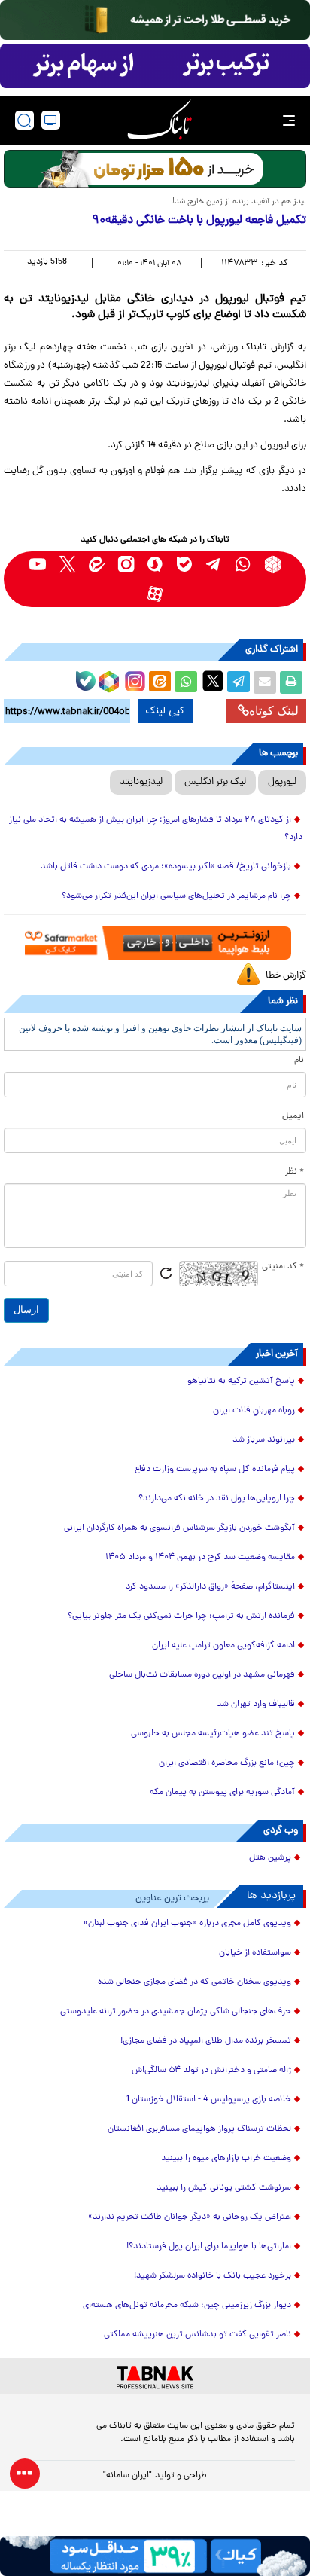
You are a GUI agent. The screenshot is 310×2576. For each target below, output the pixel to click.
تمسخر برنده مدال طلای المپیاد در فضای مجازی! (206, 2041)
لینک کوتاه (274, 711)
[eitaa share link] (160, 682)
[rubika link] (273, 565)
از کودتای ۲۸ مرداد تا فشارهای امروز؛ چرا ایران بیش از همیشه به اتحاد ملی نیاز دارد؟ (156, 829)
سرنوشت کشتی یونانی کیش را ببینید (224, 2188)
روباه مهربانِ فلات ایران (254, 1411)
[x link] (67, 565)
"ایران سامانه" (128, 2476)
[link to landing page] (160, 120)
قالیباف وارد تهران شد (256, 1705)
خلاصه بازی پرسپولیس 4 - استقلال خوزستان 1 (209, 2100)
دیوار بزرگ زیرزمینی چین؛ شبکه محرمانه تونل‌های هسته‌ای (187, 2306)
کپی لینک (165, 711)
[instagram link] (126, 565)
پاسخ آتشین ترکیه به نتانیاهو (241, 1381)
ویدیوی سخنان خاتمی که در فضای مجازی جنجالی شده (195, 1982)
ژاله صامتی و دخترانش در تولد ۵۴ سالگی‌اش (211, 2071)
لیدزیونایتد (141, 782)
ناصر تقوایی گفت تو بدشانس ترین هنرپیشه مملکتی (198, 2335)
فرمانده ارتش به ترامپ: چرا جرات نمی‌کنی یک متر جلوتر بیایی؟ (181, 1616)
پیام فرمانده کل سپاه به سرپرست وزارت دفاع (215, 1470)
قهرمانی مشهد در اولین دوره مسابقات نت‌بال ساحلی (202, 1675)
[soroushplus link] (155, 565)
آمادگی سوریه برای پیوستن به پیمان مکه (222, 1793)
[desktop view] (51, 120)
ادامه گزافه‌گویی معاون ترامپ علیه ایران (223, 1646)
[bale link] (185, 565)
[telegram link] (214, 565)
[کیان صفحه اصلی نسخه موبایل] (155, 2556)
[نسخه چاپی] (291, 682)
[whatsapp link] (243, 565)
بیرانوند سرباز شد (264, 1440)
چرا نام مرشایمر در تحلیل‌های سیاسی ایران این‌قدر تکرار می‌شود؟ (176, 896)
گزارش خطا (286, 976)
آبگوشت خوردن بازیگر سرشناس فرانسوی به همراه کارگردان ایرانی (179, 1528)
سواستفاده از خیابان (255, 1953)
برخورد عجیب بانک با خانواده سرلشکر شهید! (213, 2276)
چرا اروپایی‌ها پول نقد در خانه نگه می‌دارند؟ (217, 1499)
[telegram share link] (239, 682)
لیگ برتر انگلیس (215, 782)
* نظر (295, 1172)
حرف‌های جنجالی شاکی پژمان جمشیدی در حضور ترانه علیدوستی (176, 2012)
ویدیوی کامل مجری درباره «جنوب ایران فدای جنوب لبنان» (187, 1924)
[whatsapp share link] (186, 682)
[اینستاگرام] (133, 679)
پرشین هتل (270, 1858)
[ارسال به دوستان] (265, 682)
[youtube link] (38, 565)
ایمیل (293, 1116)
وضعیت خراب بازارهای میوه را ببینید (226, 2159)
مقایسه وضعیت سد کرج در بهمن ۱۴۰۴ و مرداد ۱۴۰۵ (200, 1558)
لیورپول (282, 782)
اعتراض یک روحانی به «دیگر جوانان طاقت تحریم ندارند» (190, 2217)
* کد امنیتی (283, 1267)
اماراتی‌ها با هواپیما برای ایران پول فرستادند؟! (209, 2247)
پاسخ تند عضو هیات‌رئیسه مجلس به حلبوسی (213, 1734)
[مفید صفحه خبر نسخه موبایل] (155, 66)
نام (299, 1061)
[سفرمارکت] (155, 943)
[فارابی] (155, 169)
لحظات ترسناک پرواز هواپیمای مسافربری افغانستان (199, 2129)
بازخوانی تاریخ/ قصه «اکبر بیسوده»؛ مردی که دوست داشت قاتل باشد (166, 867)
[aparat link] (155, 594)
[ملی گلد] (155, 20)
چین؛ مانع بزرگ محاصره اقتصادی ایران (227, 1763)
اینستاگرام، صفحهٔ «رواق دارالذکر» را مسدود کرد (210, 1587)
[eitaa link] (97, 565)
